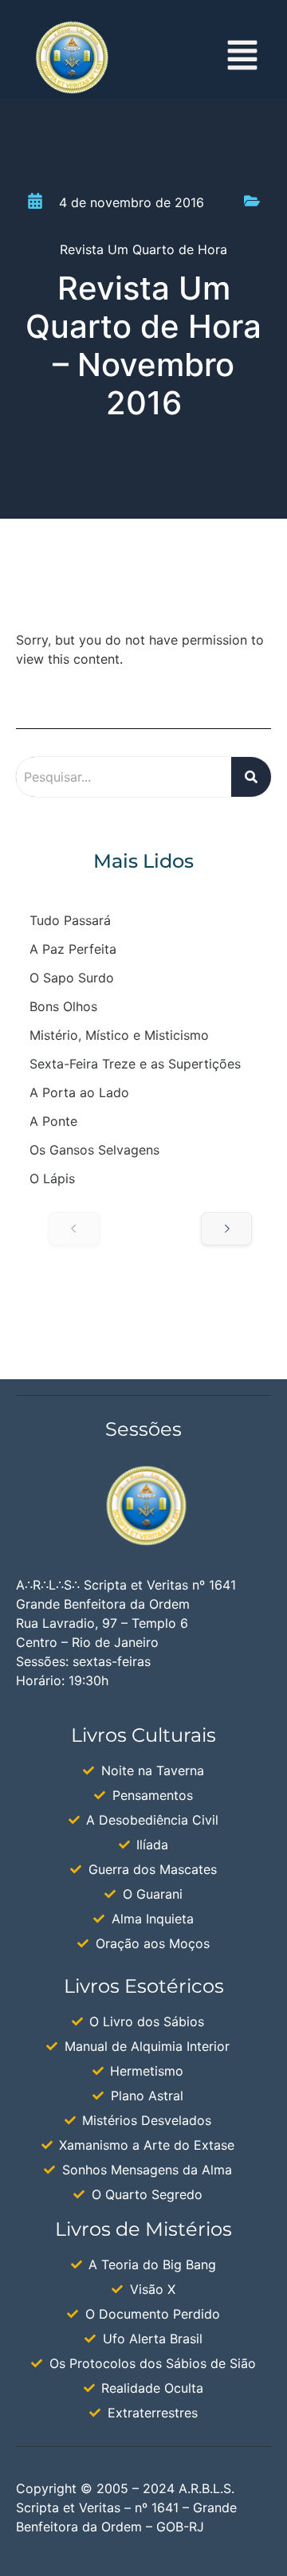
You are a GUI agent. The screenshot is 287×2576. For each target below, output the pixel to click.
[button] (243, 58)
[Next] (226, 1229)
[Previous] (74, 1229)
